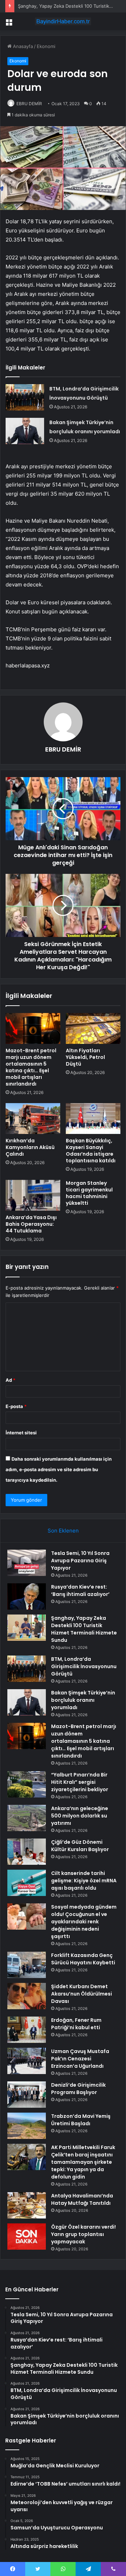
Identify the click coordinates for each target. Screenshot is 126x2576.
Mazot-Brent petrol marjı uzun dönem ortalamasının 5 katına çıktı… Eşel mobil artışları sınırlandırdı (31, 1067)
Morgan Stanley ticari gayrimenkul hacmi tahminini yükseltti (89, 1193)
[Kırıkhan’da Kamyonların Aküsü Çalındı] (33, 1119)
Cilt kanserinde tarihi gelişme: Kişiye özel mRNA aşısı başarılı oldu (84, 1881)
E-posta (16, 1406)
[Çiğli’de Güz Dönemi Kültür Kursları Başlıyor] (27, 1852)
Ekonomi (46, 46)
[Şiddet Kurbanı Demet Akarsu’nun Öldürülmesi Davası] (27, 1996)
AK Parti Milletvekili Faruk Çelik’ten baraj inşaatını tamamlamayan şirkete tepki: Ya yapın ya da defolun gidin (83, 2162)
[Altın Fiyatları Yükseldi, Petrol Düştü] (93, 1028)
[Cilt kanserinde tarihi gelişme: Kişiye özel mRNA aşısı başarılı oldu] (27, 1883)
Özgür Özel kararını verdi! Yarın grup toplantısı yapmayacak (83, 2234)
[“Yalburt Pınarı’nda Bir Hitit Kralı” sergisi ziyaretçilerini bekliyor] (27, 1784)
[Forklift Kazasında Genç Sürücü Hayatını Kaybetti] (27, 1965)
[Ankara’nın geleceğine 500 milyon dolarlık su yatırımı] (27, 1818)
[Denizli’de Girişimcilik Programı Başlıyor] (27, 2095)
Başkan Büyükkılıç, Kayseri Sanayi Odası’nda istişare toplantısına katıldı (91, 1151)
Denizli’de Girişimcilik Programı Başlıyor (78, 2089)
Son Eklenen (63, 1531)
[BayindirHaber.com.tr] (63, 21)
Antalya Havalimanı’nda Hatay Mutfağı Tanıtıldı (82, 2199)
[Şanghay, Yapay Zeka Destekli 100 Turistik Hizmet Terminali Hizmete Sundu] (27, 1628)
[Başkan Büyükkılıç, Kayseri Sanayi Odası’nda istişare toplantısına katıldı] (93, 1119)
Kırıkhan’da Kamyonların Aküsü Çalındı (30, 1147)
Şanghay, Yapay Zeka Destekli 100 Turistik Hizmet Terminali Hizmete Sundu (84, 1629)
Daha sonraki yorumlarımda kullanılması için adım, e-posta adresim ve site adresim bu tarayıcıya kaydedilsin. (59, 1469)
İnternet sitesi (21, 1433)
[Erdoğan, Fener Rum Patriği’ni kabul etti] (27, 2030)
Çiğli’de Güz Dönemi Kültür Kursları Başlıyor (80, 1846)
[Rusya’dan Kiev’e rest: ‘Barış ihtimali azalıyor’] (27, 1596)
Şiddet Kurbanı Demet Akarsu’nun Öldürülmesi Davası (82, 1994)
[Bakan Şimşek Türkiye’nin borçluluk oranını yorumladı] (25, 431)
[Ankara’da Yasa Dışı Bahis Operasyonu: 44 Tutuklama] (33, 1195)
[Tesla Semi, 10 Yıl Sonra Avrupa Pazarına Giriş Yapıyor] (27, 1563)
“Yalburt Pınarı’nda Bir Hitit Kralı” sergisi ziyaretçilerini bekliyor (80, 1782)
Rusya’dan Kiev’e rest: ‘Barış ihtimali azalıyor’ (80, 1591)
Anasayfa (22, 46)
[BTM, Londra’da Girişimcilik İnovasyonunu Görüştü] (25, 397)
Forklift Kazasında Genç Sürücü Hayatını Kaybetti (83, 1959)
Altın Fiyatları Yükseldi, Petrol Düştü (85, 1057)
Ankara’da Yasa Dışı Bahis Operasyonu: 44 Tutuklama (31, 1224)
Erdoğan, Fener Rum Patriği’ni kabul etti (76, 2024)
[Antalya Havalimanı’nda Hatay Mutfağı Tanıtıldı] (27, 2205)
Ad (10, 1380)
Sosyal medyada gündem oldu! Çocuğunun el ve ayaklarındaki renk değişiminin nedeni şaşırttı (84, 1922)
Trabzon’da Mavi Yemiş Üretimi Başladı (81, 2120)
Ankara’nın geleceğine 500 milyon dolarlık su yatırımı (80, 1816)
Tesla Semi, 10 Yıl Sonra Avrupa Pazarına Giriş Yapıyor (80, 1561)
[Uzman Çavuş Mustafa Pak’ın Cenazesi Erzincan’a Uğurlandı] (27, 2061)
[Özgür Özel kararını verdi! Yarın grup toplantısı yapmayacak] (27, 2237)
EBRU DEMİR (29, 104)
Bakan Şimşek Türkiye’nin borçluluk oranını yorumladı (83, 1700)
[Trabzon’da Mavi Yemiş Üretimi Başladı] (27, 2126)
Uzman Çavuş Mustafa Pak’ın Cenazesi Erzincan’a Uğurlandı (80, 2059)
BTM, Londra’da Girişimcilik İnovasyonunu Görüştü (84, 1666)
